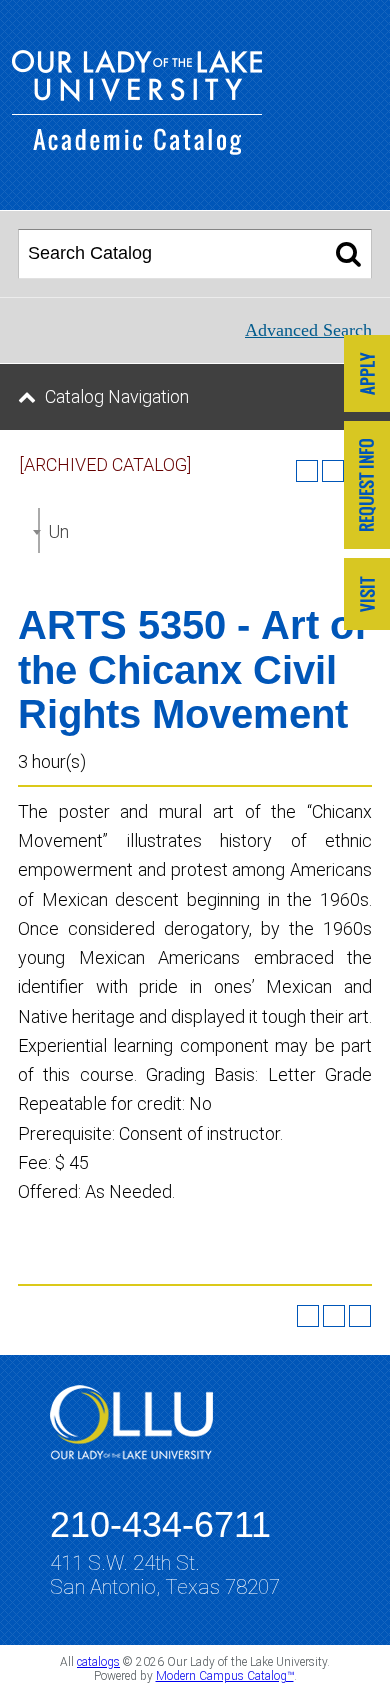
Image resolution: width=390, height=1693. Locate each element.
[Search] (348, 254)
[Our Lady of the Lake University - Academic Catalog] (137, 148)
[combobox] (39, 530)
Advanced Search (308, 330)
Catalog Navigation (117, 396)
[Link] (367, 375)
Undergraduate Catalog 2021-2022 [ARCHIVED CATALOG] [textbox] (58, 531)
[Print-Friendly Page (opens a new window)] (334, 1316)
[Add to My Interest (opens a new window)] (307, 471)
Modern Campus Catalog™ (225, 1676)
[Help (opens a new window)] (360, 1316)
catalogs (98, 1662)
